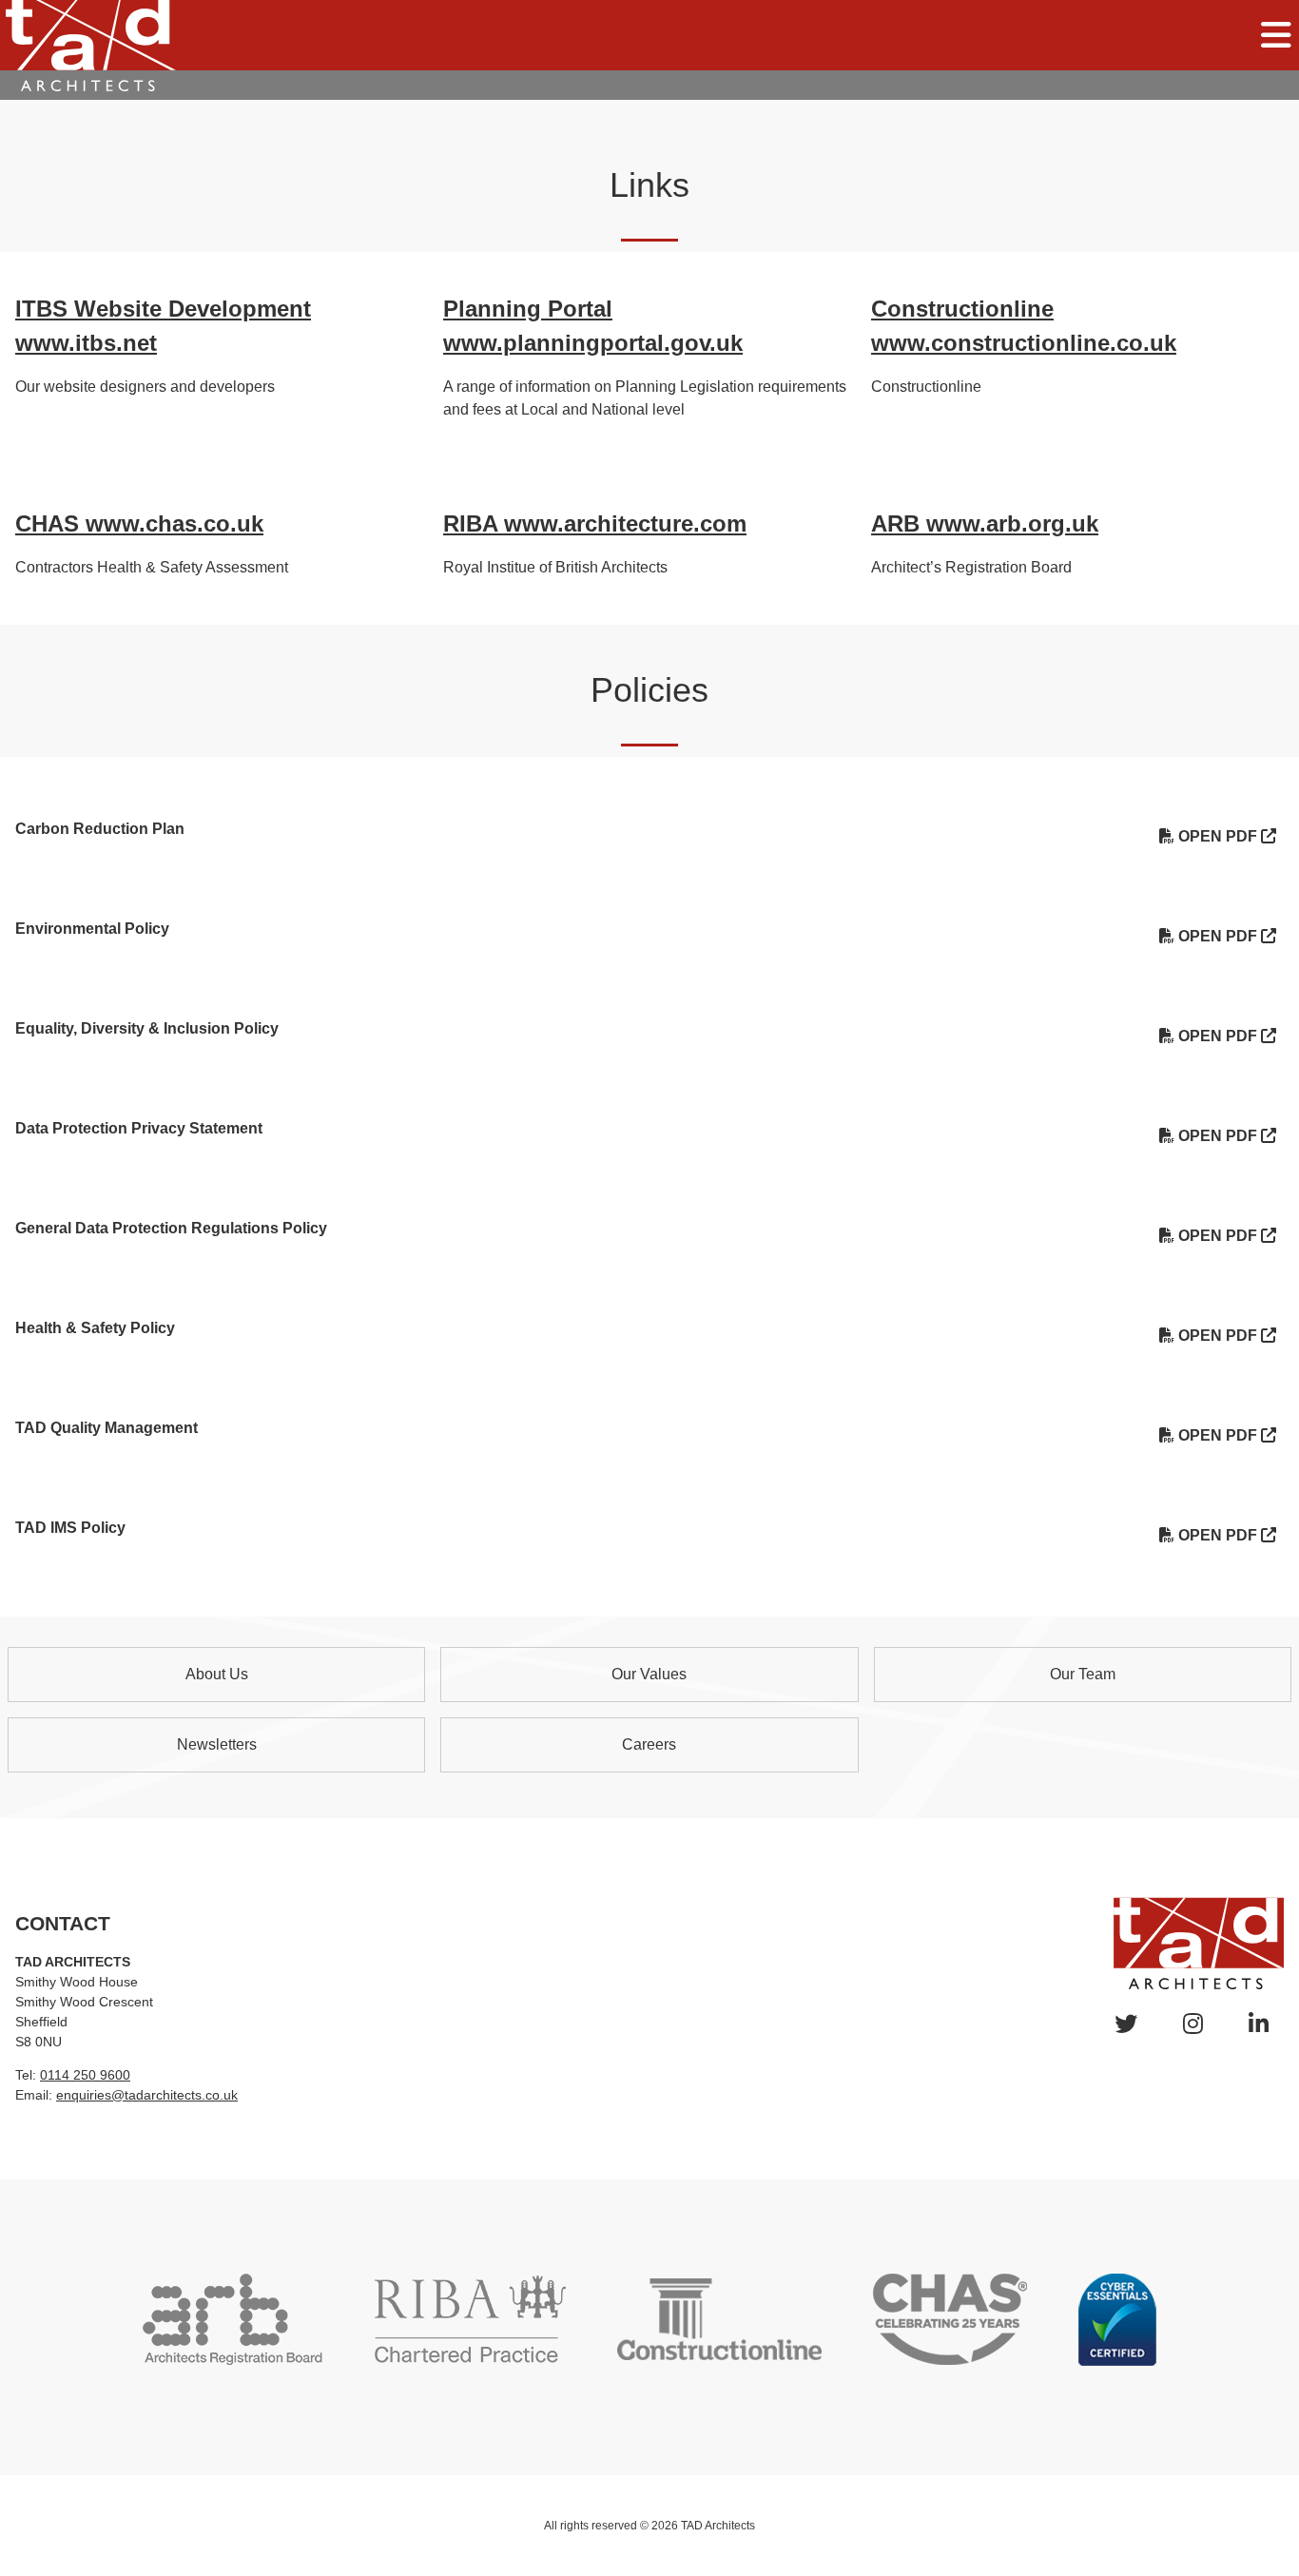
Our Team (1083, 1674)
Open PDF (1218, 836)
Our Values (649, 1674)
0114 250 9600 (85, 2075)
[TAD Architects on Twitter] (1126, 2024)
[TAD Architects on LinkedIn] (1259, 2024)
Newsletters (217, 1744)
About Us (217, 1674)
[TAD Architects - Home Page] (88, 44)
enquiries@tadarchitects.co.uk (147, 2095)
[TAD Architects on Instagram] (1193, 2024)
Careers (649, 1744)
